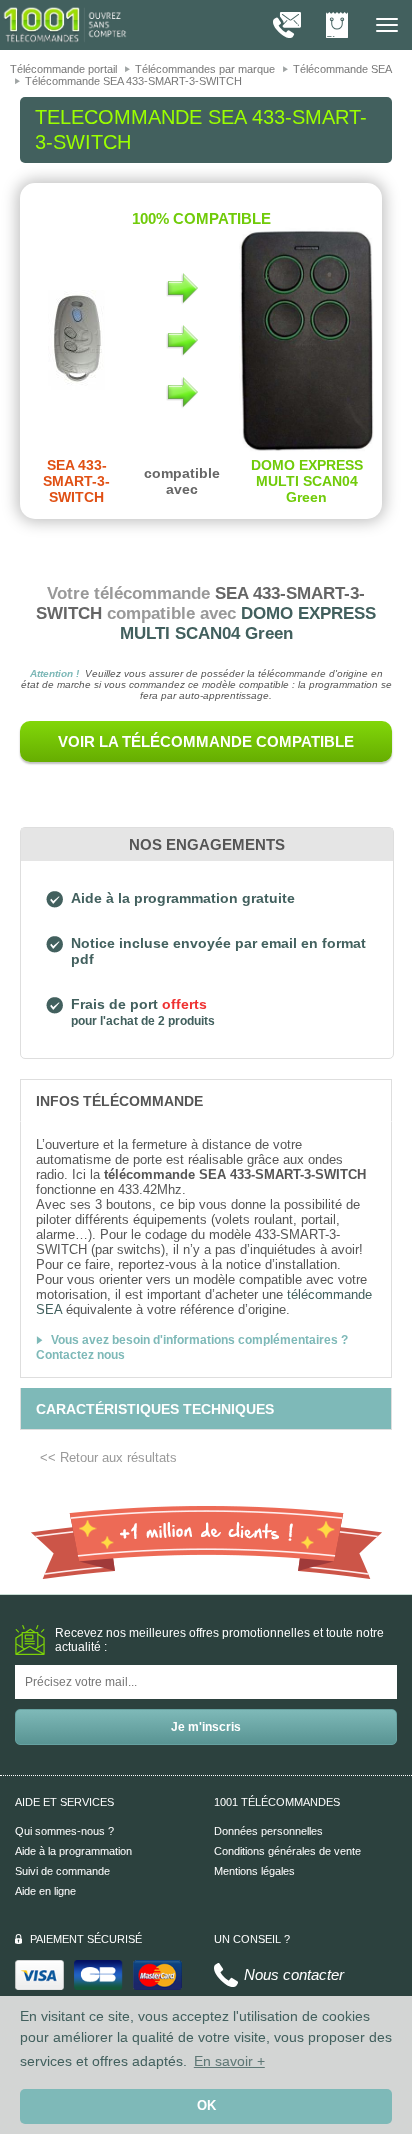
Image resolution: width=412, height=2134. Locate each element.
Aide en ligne (45, 1891)
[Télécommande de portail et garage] (65, 24)
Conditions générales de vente (287, 1851)
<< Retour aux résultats (108, 1457)
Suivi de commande (62, 1871)
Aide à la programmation (73, 1851)
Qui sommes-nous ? (64, 1831)
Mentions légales (254, 1871)
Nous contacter (294, 1974)
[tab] (206, 1100)
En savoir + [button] (229, 2061)
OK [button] (206, 2106)
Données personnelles (268, 1831)
